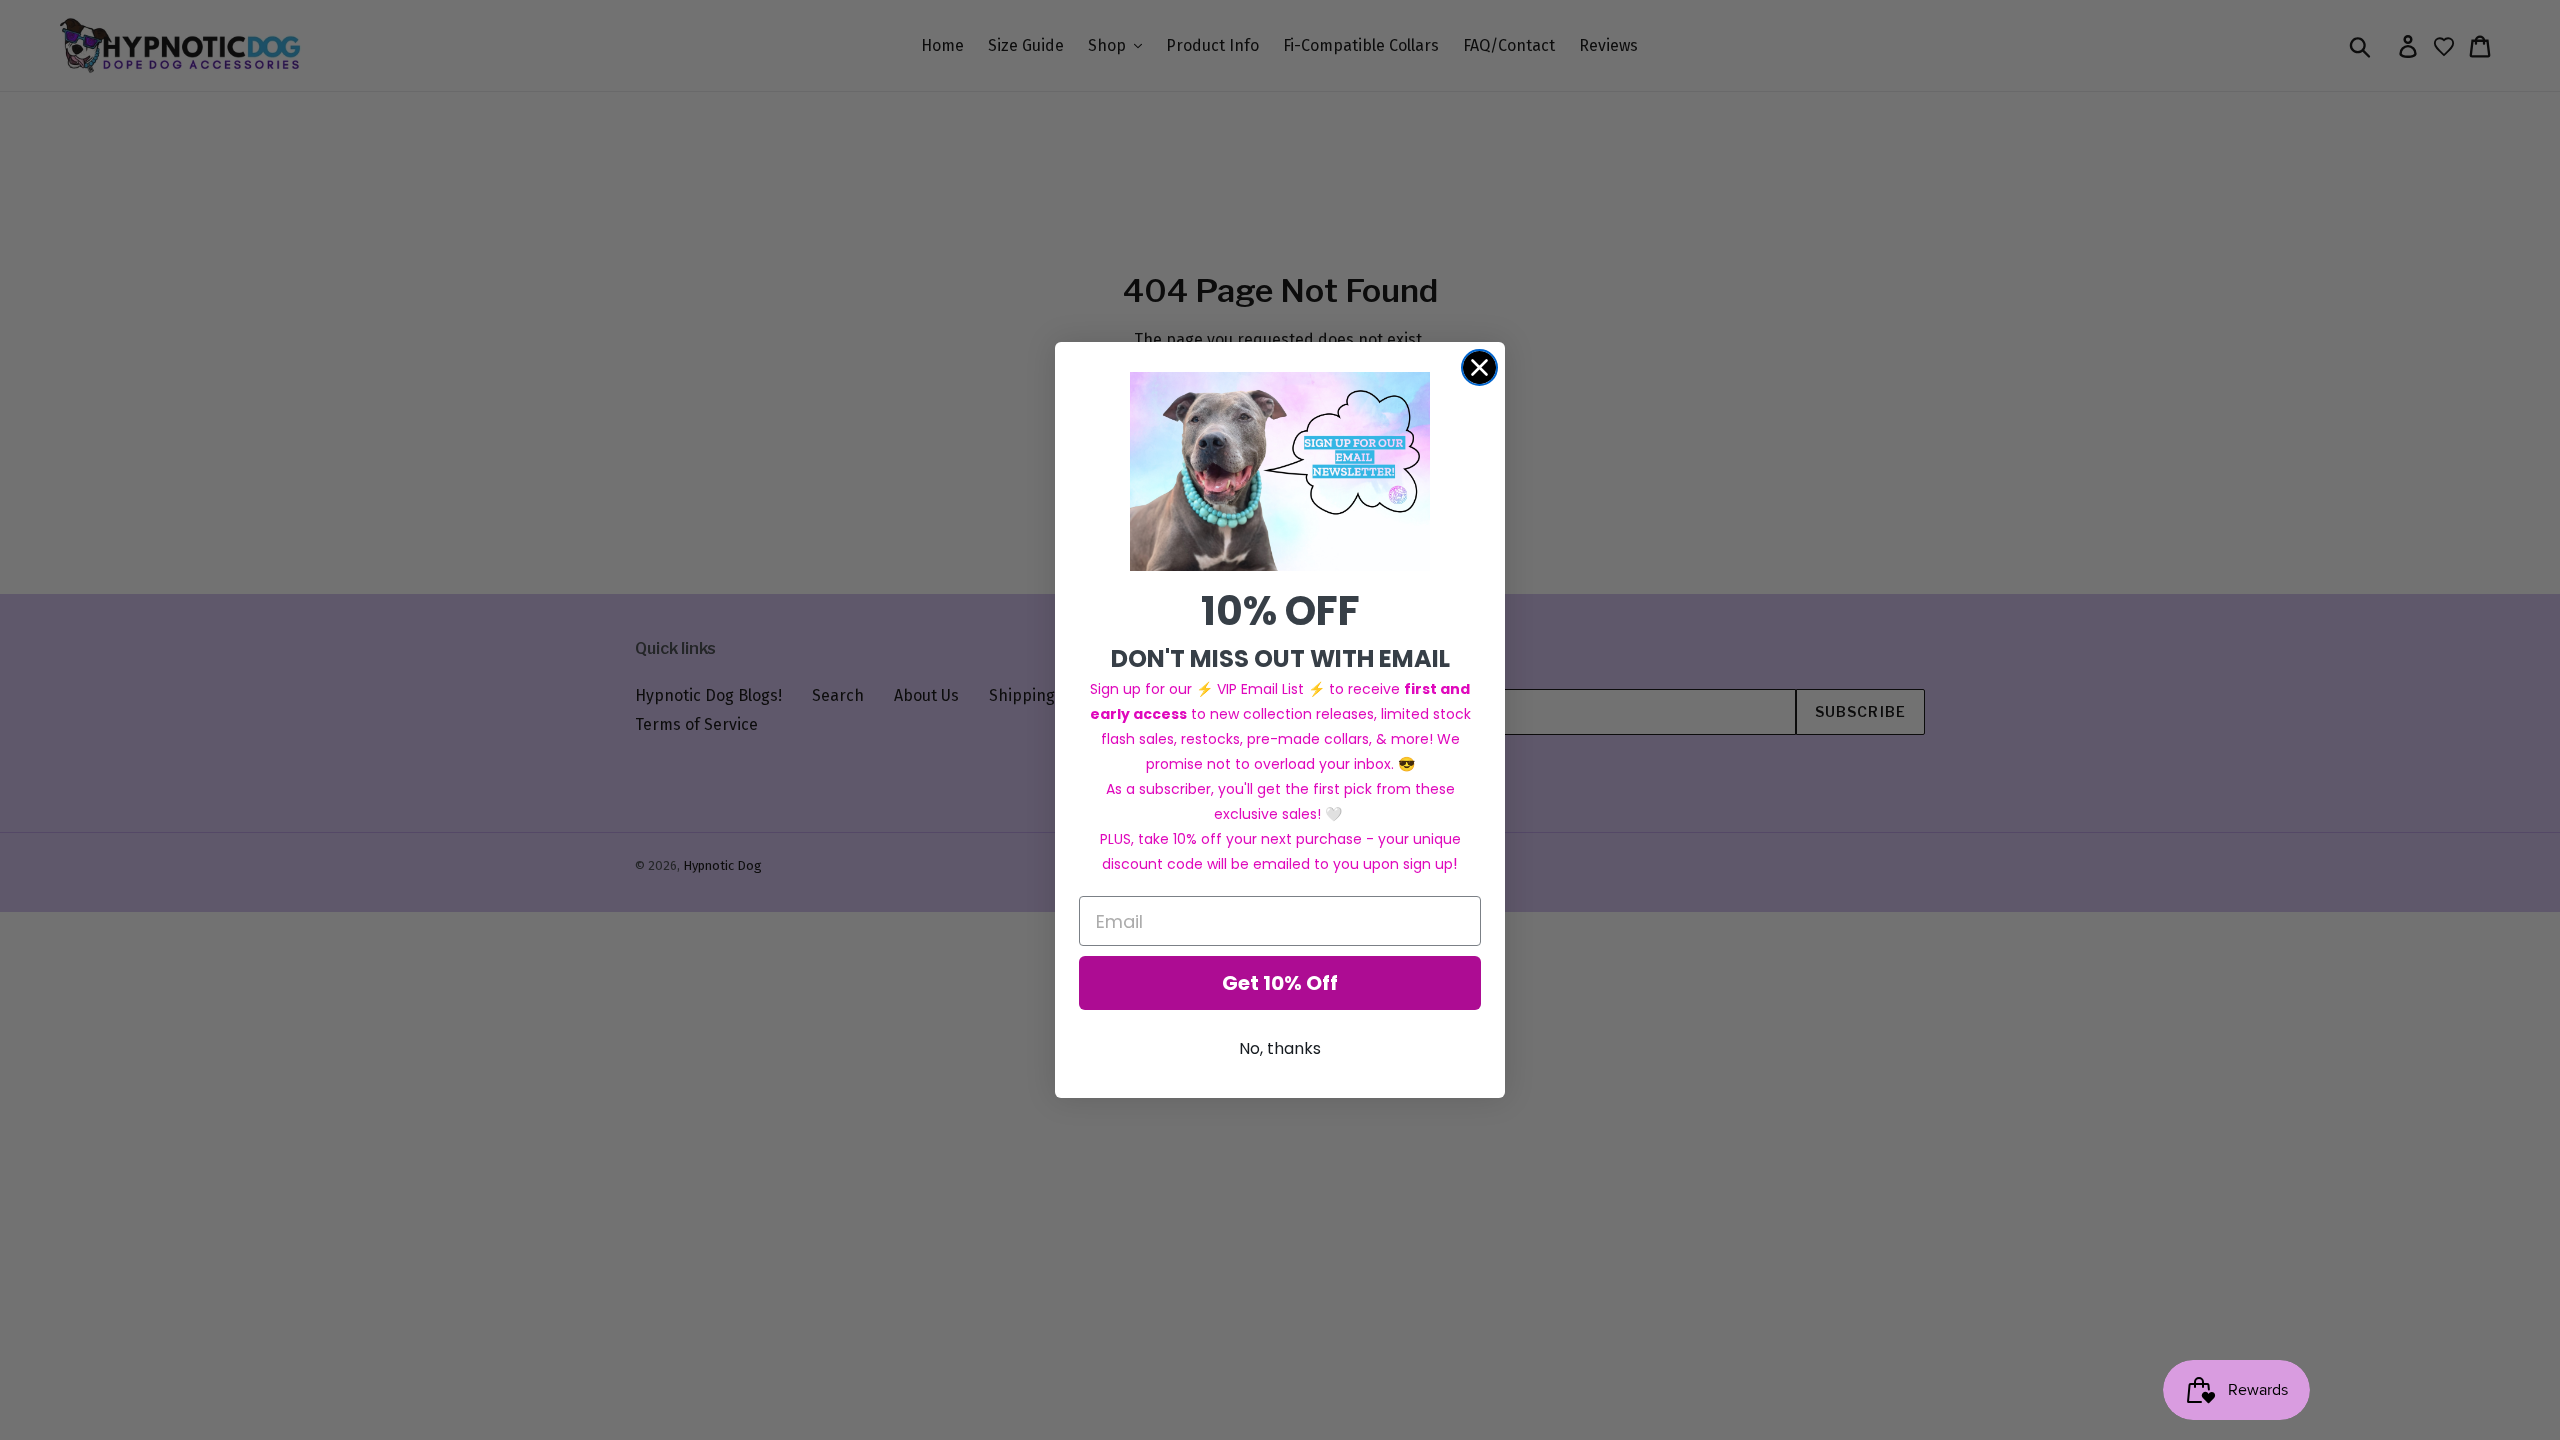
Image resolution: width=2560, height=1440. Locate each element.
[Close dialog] (1479, 367)
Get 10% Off (1280, 983)
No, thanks (1280, 1048)
